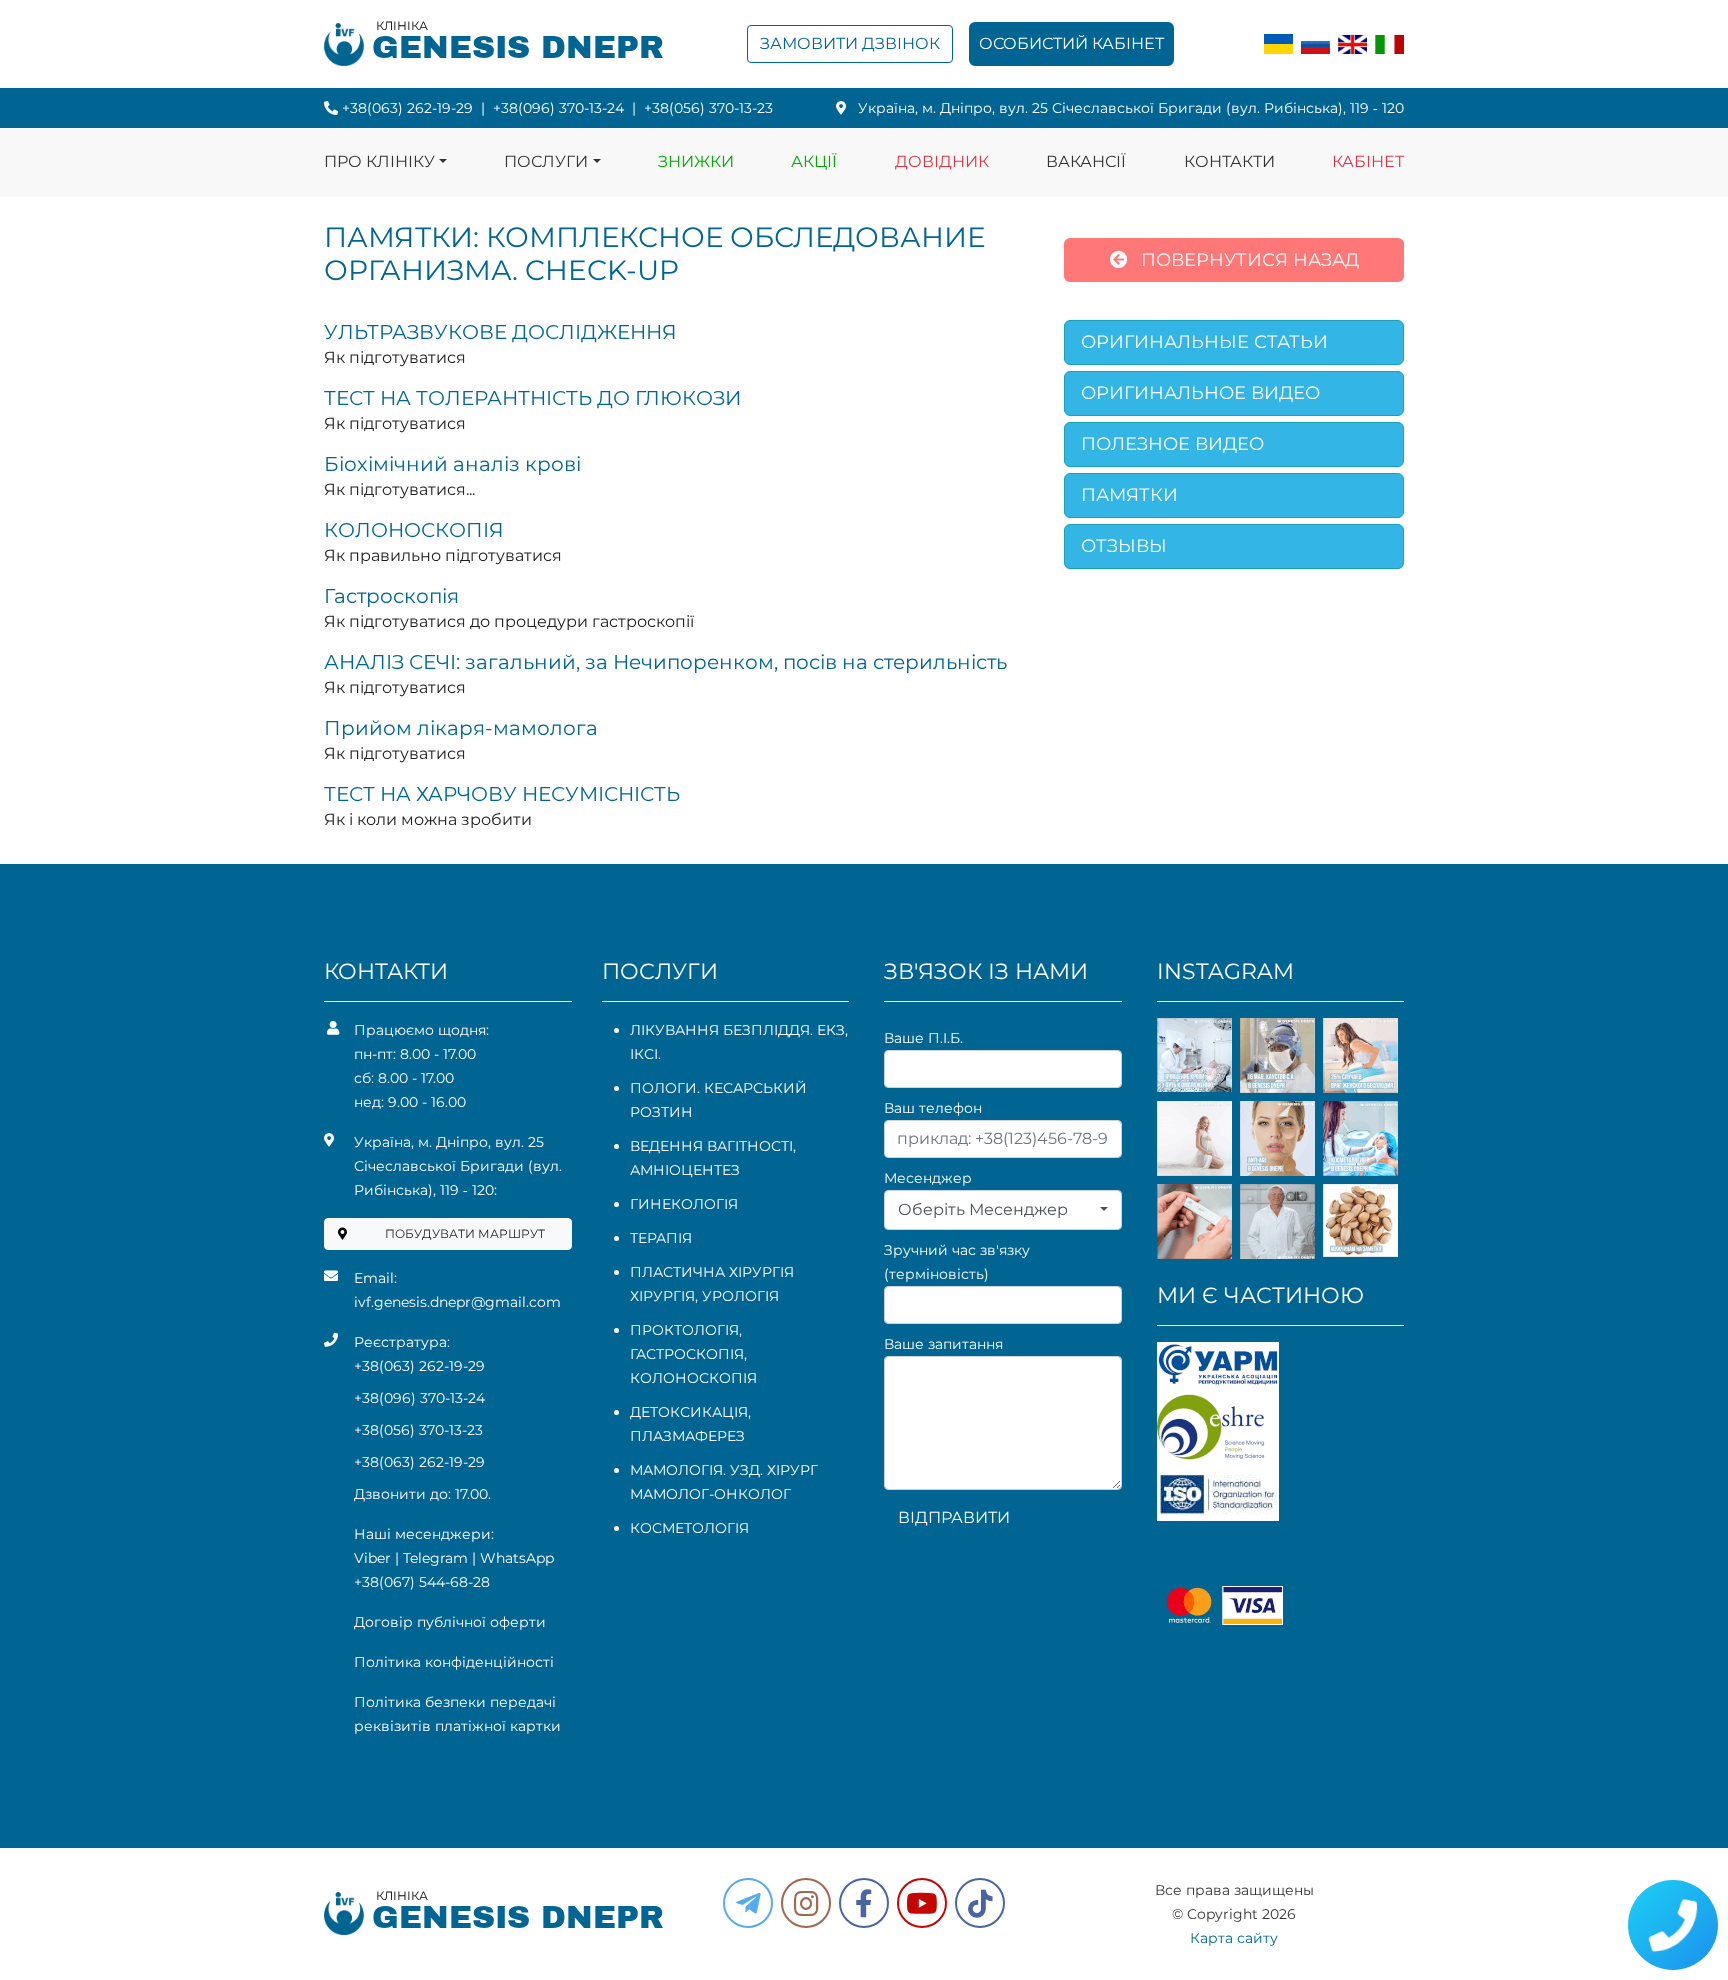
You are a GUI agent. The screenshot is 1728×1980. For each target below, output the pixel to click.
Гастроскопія (391, 596)
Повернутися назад (1247, 260)
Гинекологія (684, 1204)
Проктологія (684, 1330)
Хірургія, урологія (704, 1296)
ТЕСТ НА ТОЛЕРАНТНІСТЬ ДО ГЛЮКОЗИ (532, 398)
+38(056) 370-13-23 (708, 108)
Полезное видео (1172, 444)
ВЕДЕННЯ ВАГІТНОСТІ (711, 1146)
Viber (372, 1558)
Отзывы (1124, 546)
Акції (814, 161)
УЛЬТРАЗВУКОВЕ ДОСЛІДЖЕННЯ (500, 332)
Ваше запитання (943, 1344)
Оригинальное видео (1200, 393)
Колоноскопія (693, 1378)
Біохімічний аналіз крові (452, 464)
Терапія (661, 1238)
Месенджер (928, 1178)
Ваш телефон (933, 1108)
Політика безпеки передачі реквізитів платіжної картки (457, 1714)
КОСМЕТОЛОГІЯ (689, 1528)
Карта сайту (1234, 1938)
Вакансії (1086, 161)
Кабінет (1368, 161)
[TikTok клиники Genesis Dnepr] (980, 1903)
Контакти (1229, 161)
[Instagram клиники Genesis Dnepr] (806, 1903)
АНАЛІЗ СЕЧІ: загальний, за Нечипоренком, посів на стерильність (665, 662)
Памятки (1129, 495)
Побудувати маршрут (465, 1233)
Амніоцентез (685, 1170)
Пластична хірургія (712, 1272)
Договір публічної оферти (450, 1622)
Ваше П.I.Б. (923, 1038)
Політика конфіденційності (454, 1662)
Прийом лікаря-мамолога (461, 728)
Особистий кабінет (1071, 43)
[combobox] (1003, 1210)
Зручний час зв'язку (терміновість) (957, 1262)
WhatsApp (517, 1558)
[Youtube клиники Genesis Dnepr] (922, 1903)
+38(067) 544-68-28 (422, 1582)
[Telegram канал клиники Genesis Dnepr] (748, 1903)
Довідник (942, 161)
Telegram (435, 1558)
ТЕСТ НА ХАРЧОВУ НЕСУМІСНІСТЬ (502, 794)
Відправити (954, 1517)
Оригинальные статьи (1204, 342)
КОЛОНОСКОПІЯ (414, 530)
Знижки (696, 161)
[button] (864, 1903)
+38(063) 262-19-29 (407, 108)
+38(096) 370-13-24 (558, 108)
